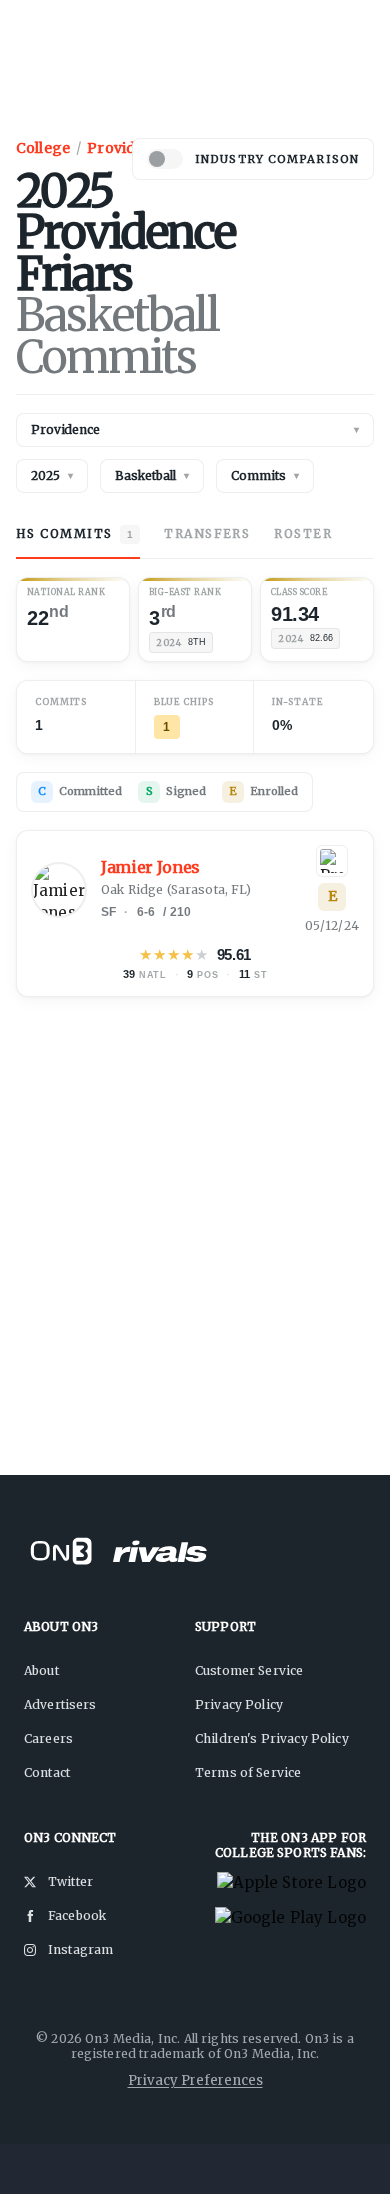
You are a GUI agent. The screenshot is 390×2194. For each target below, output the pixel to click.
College (43, 148)
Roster (303, 533)
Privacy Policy (239, 1704)
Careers (48, 1738)
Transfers (207, 533)
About (41, 1670)
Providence (128, 148)
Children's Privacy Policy (272, 1738)
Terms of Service (248, 1772)
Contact (47, 1772)
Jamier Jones (150, 867)
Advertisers (60, 1704)
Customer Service (249, 1670)
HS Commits (74, 533)
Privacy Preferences (195, 2080)
